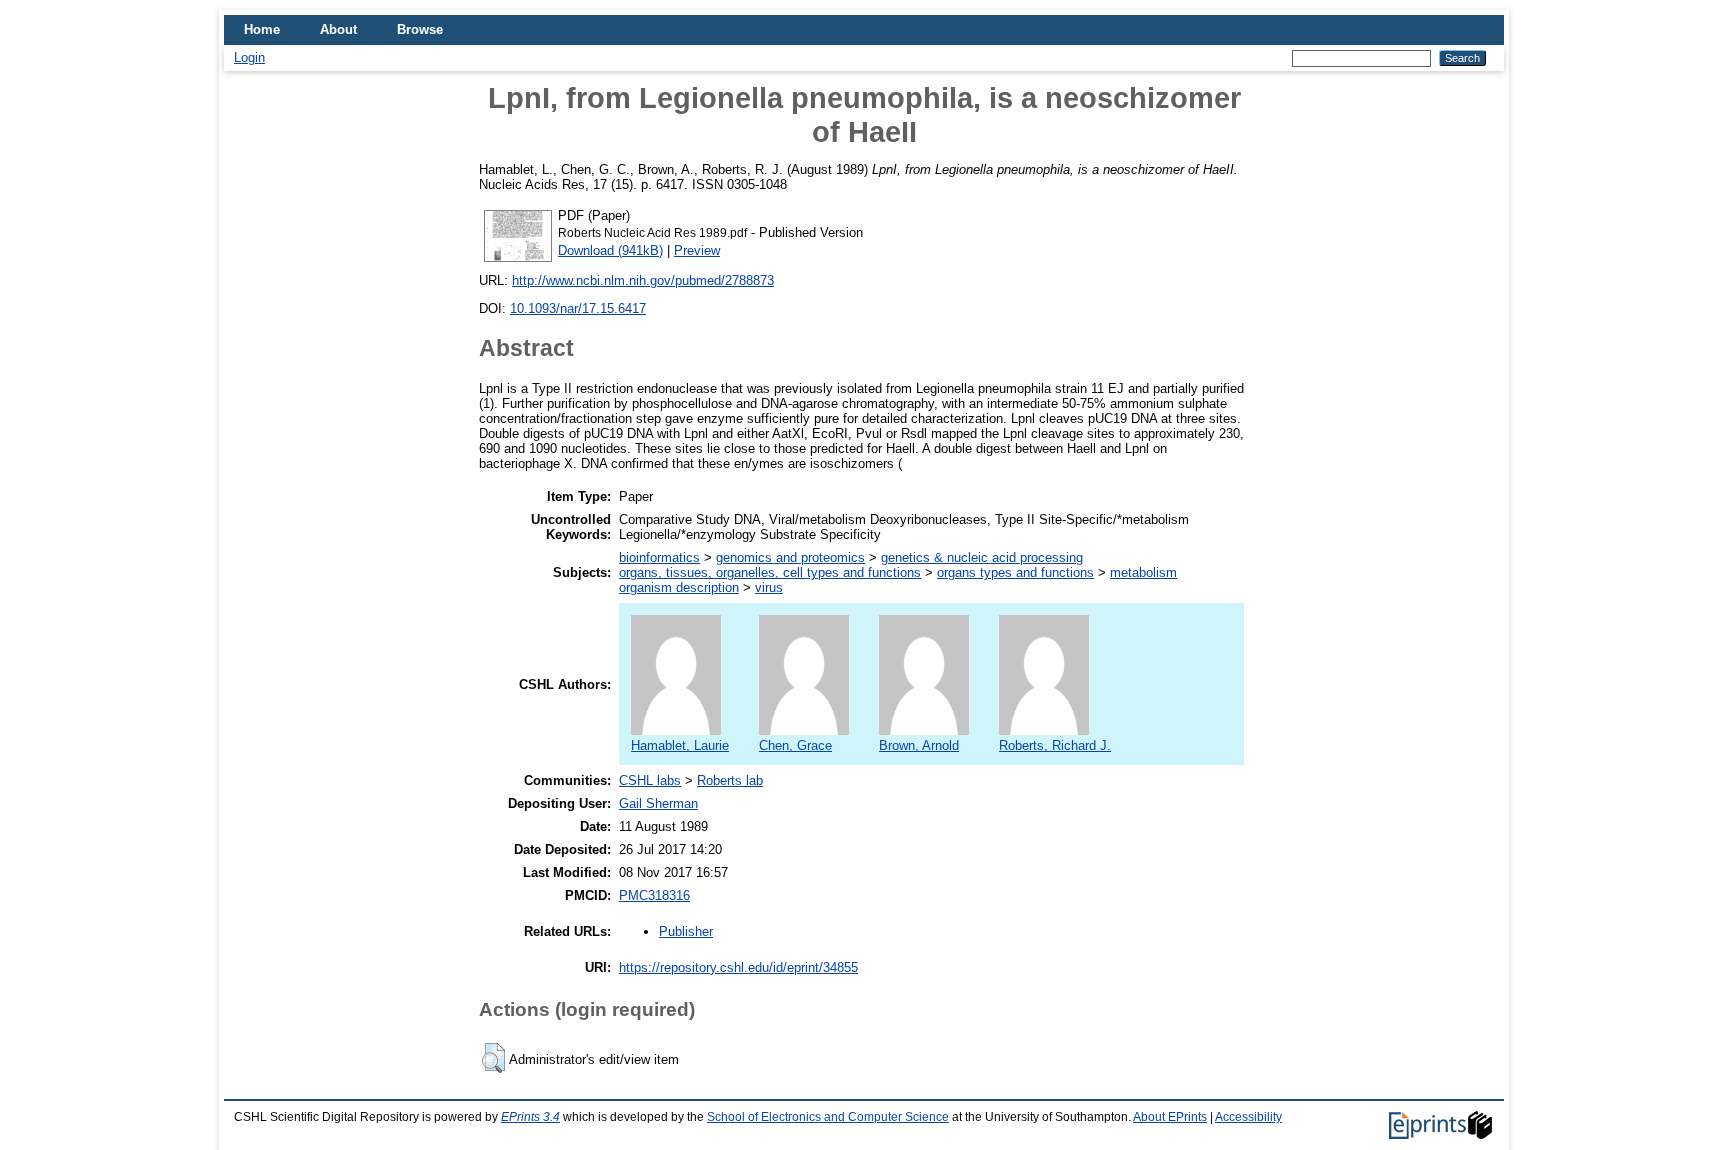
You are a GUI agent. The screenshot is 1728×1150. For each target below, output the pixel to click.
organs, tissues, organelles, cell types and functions (770, 572)
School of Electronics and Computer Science (828, 1117)
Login (249, 57)
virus (769, 587)
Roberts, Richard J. (1055, 745)
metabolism (1143, 572)
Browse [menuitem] (420, 29)
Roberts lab (730, 780)
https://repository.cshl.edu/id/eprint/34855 (738, 967)
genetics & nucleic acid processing (982, 557)
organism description (679, 587)
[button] (493, 1058)
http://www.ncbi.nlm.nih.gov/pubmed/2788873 (643, 280)
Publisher (686, 931)
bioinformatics (659, 557)
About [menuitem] (338, 29)
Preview (697, 250)
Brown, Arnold (919, 745)
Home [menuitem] (262, 29)
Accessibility (1248, 1117)
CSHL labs (650, 780)
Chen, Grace (795, 745)
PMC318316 (654, 895)
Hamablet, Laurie (680, 745)
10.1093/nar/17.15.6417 (578, 308)
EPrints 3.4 (530, 1117)
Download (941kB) (610, 250)
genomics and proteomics (790, 557)
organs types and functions (1015, 572)
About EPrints (1170, 1117)
